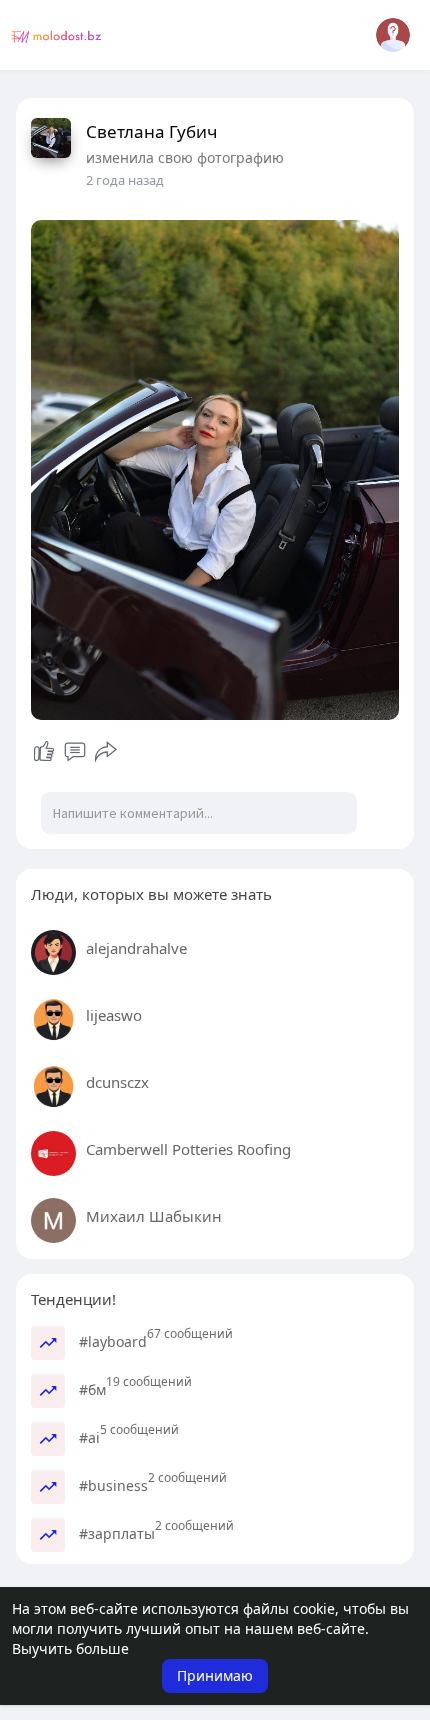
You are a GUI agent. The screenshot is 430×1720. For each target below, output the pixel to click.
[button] (393, 35)
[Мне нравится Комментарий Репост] (74, 752)
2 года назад (125, 180)
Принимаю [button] (215, 1675)
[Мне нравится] (44, 752)
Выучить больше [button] (70, 1648)
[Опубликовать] (106, 752)
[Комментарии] (75, 752)
